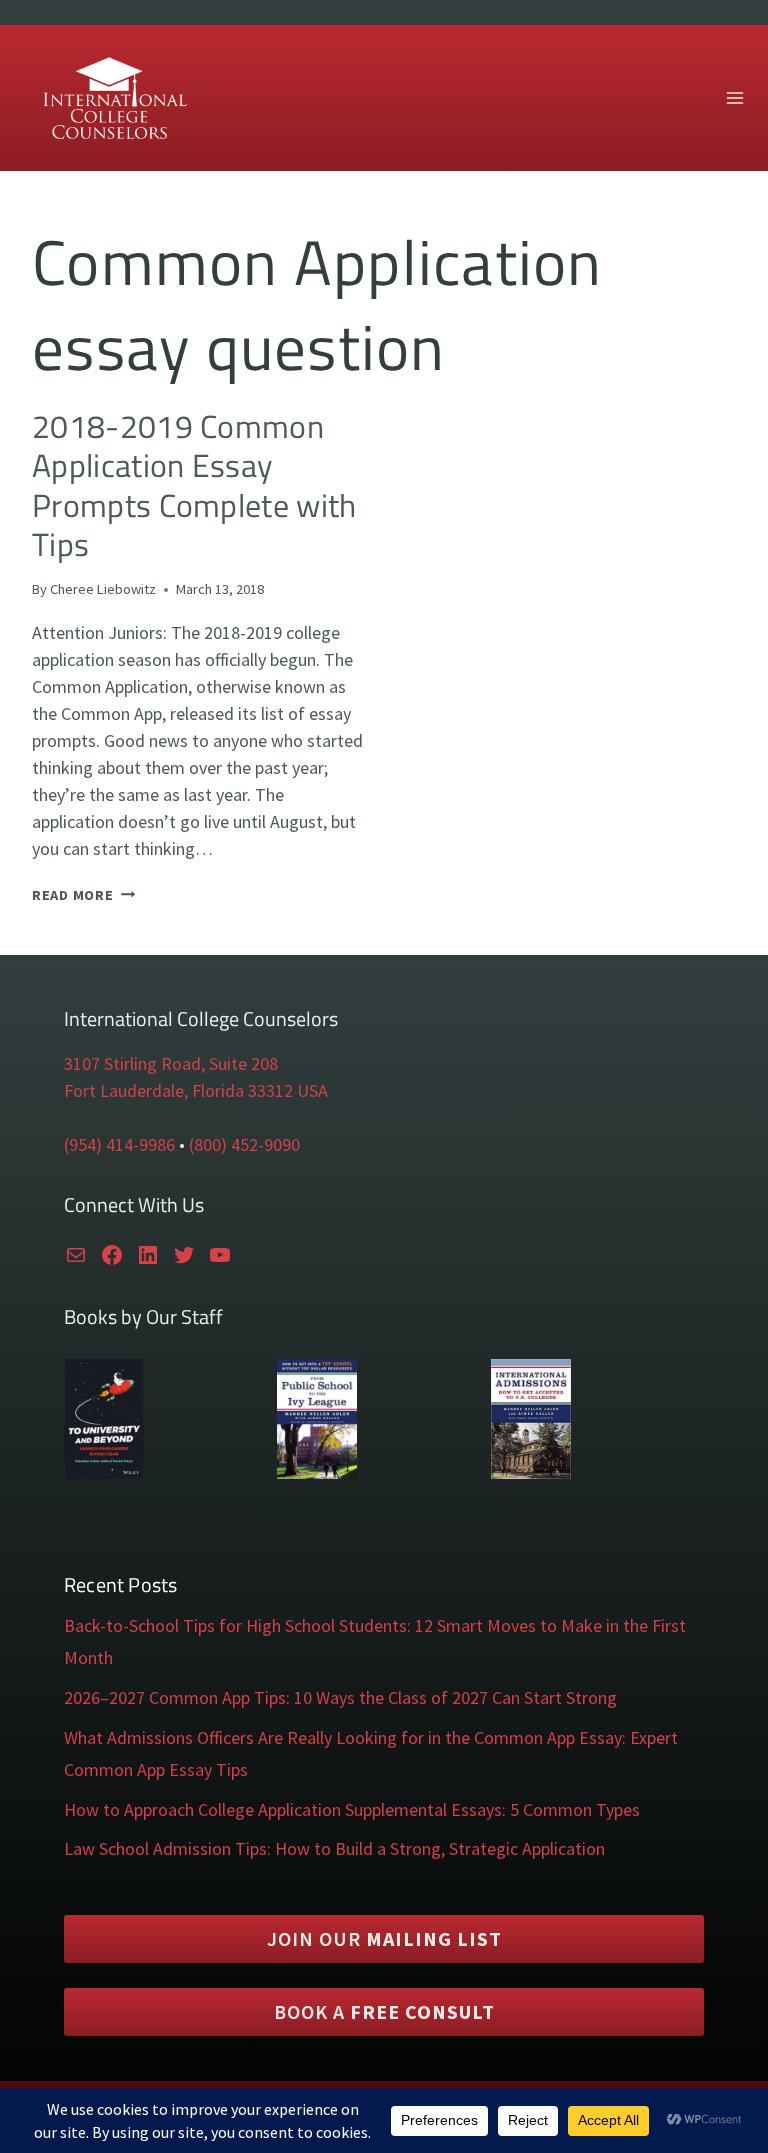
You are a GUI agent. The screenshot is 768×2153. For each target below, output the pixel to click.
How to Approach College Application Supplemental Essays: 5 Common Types (352, 1809)
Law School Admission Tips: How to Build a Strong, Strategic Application (334, 1848)
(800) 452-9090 (244, 1144)
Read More (83, 895)
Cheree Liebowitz (103, 589)
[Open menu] (734, 97)
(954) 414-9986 (119, 1144)
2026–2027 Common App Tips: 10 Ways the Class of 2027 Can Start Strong (340, 1697)
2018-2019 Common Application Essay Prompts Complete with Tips (194, 485)
